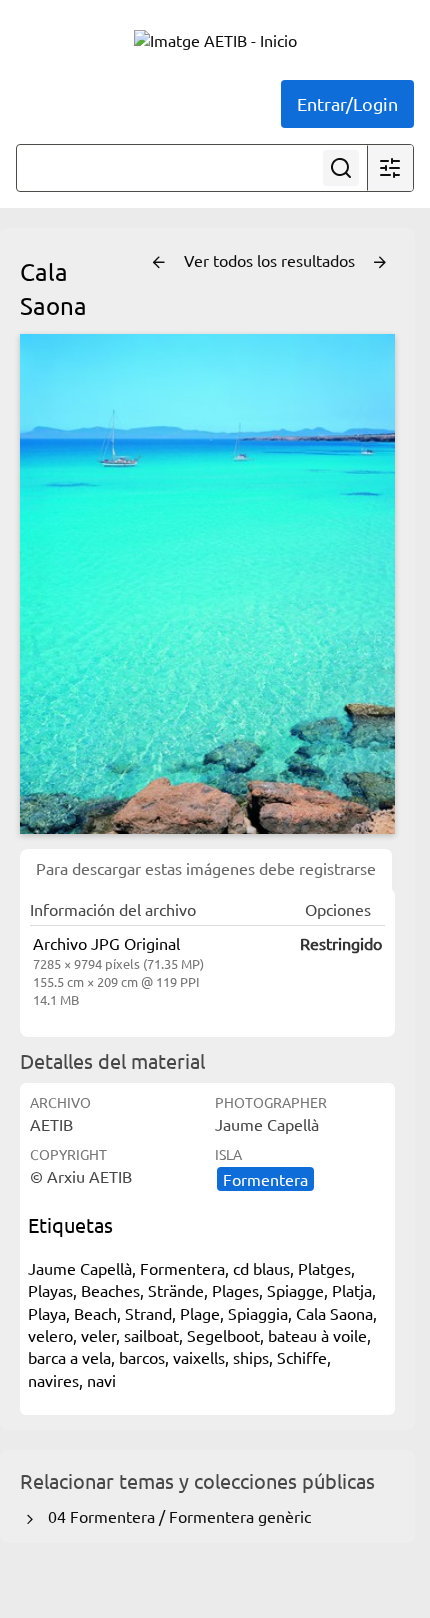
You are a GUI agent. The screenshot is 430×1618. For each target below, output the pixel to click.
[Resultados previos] (159, 263)
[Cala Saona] (207, 584)
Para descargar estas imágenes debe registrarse (206, 868)
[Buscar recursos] (341, 168)
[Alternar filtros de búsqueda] (390, 168)
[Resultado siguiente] (380, 263)
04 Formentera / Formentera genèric (175, 1516)
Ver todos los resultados (271, 260)
